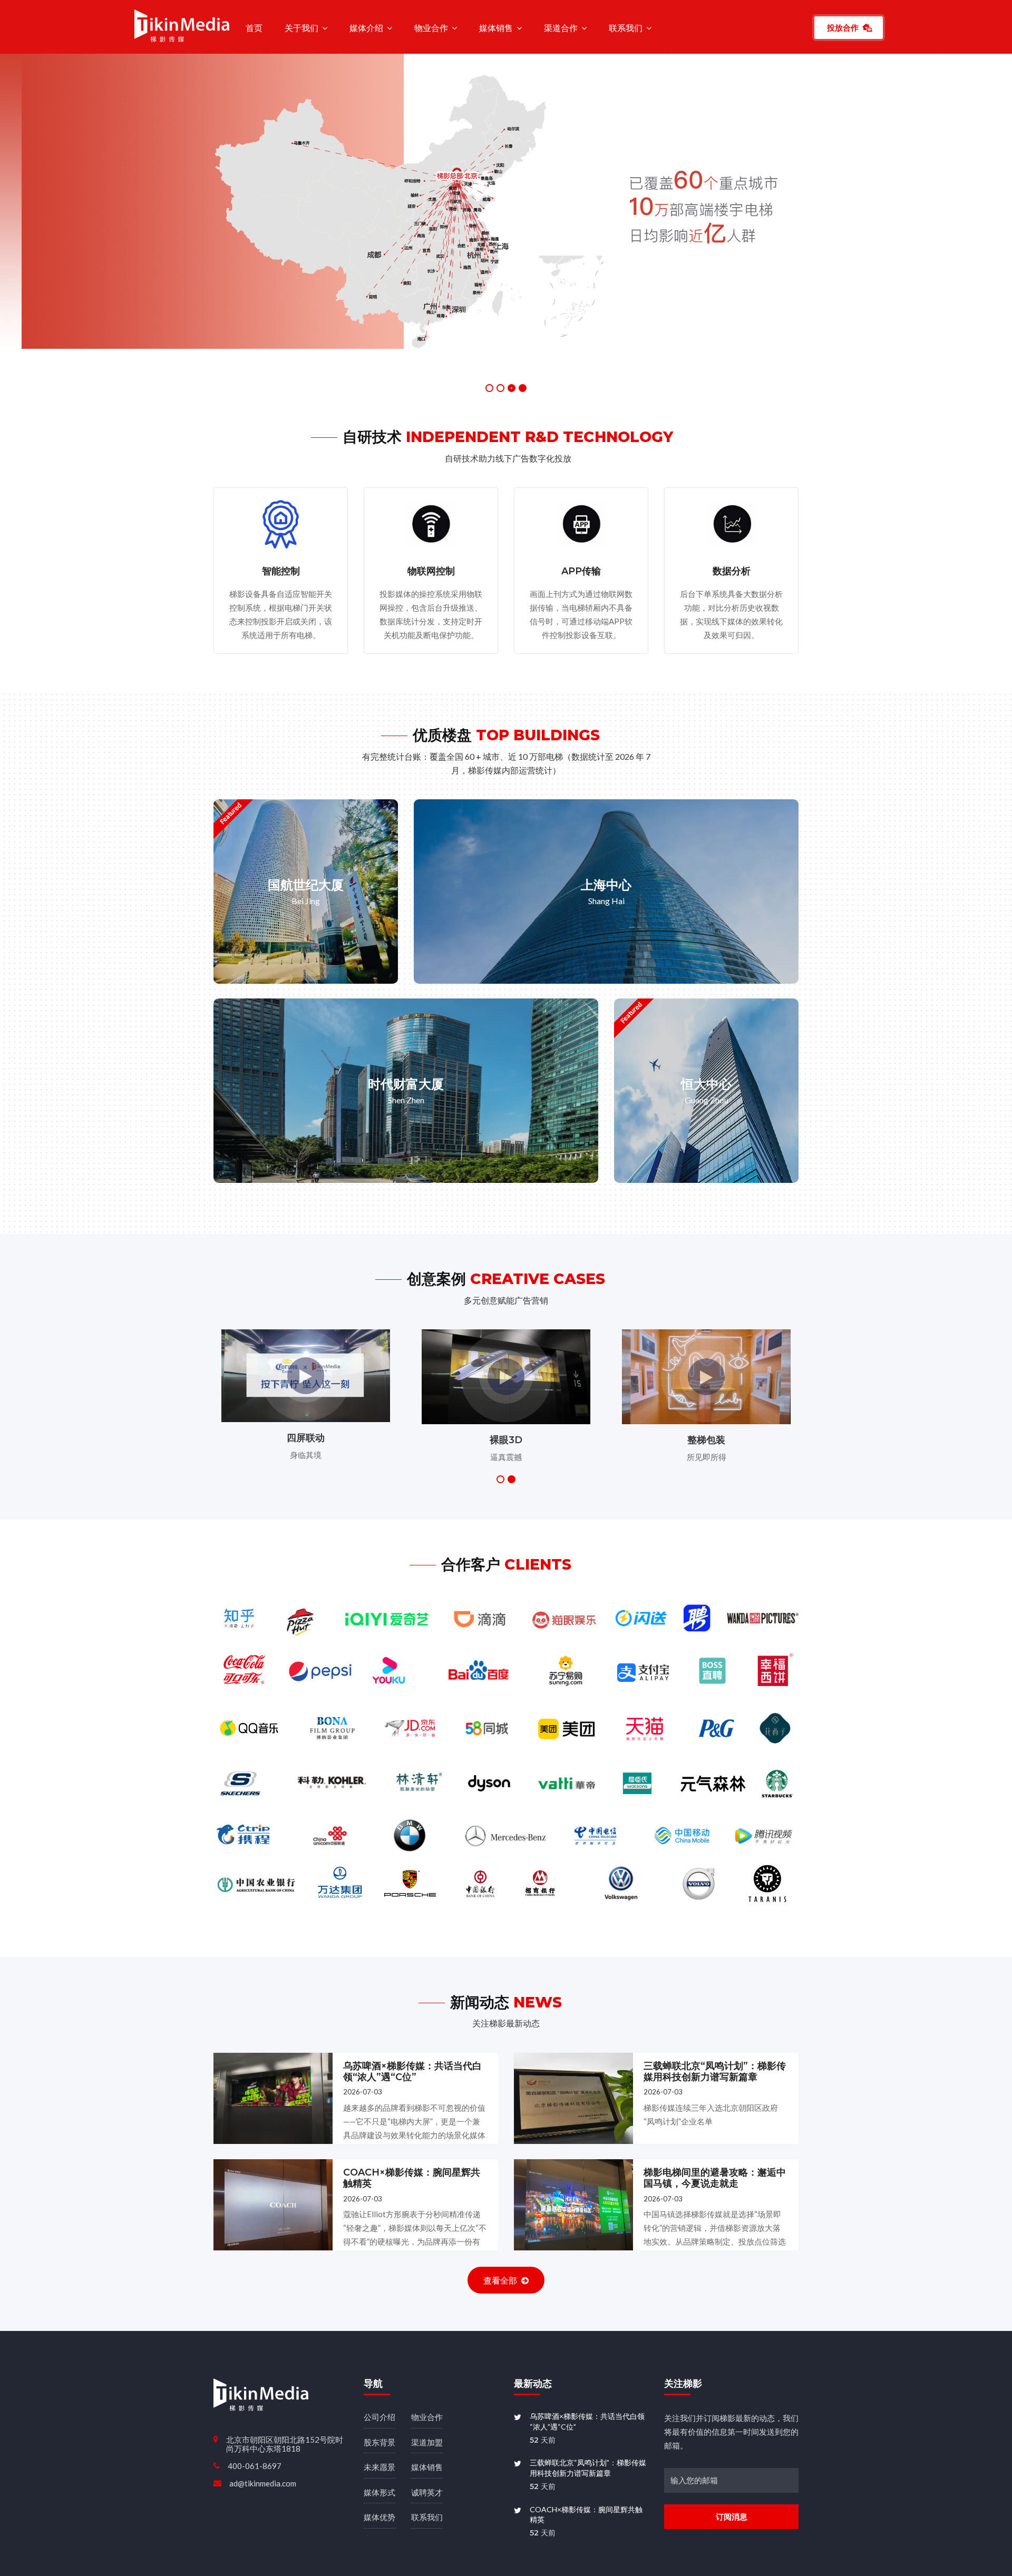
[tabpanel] (506, 188)
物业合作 (431, 28)
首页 (254, 28)
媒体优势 (379, 2464)
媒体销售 (496, 28)
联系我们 (626, 28)
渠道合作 (561, 28)
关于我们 (301, 28)
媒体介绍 (366, 28)
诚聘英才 (427, 2440)
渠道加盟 (427, 2389)
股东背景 (379, 2389)
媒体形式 (379, 2440)
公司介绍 (379, 2364)
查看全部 (500, 2227)
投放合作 (843, 27)
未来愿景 (379, 2414)
